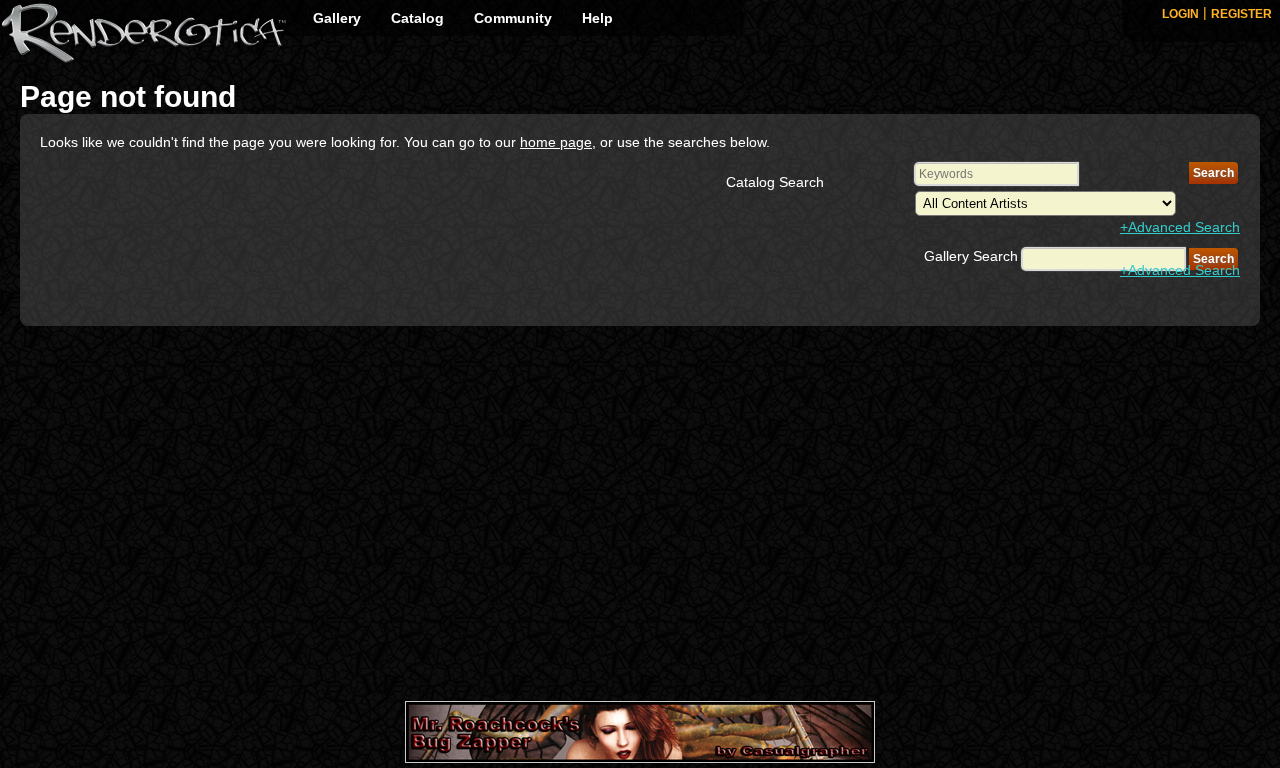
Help (597, 18)
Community (513, 18)
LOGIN (1180, 14)
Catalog (417, 18)
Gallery (337, 18)
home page (556, 142)
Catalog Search (775, 182)
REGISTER (1241, 14)
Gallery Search (971, 256)
